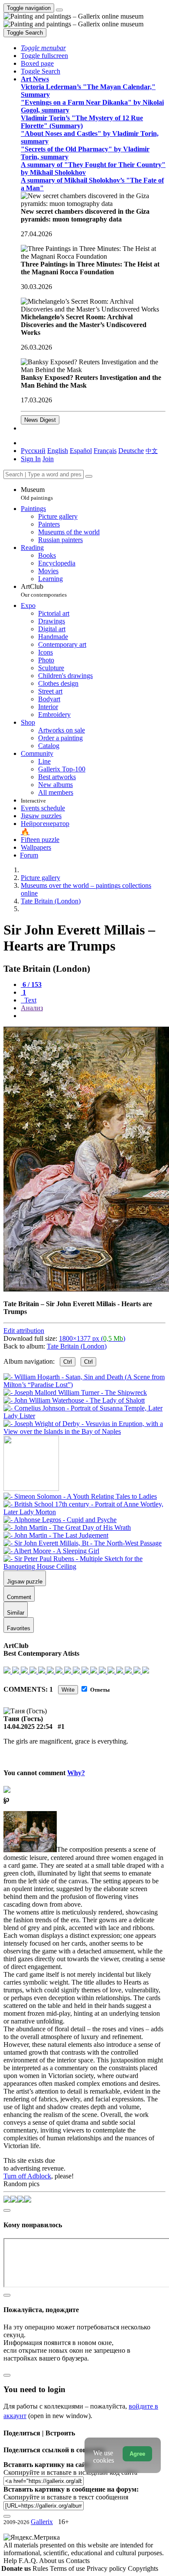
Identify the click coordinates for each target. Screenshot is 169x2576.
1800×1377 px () (92, 1338)
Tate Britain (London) (77, 1346)
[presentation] (93, 1016)
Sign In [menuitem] (31, 459)
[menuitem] (152, 451)
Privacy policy (107, 2568)
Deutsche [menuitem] (131, 451)
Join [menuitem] (48, 459)
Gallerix (42, 2522)
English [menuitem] (58, 451)
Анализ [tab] (32, 1008)
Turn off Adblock (27, 2176)
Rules (41, 2568)
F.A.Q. (29, 2561)
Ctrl (68, 1362)
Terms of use (68, 2568)
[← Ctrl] (84, 1431)
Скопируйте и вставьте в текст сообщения (66, 2497)
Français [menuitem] (105, 451)
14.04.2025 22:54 (28, 1726)
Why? (76, 1773)
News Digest (40, 420)
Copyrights (143, 2568)
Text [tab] (29, 1000)
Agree (137, 2454)
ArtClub (44, 590)
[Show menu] (59, 10)
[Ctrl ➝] (80, 1496)
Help (11, 2561)
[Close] (89, 476)
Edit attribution (24, 1331)
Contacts (78, 2561)
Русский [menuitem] (33, 451)
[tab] (31, 984)
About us (52, 2561)
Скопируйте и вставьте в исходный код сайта (70, 2472)
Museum (37, 493)
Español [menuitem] (81, 451)
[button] (43, 48)
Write (68, 1690)
